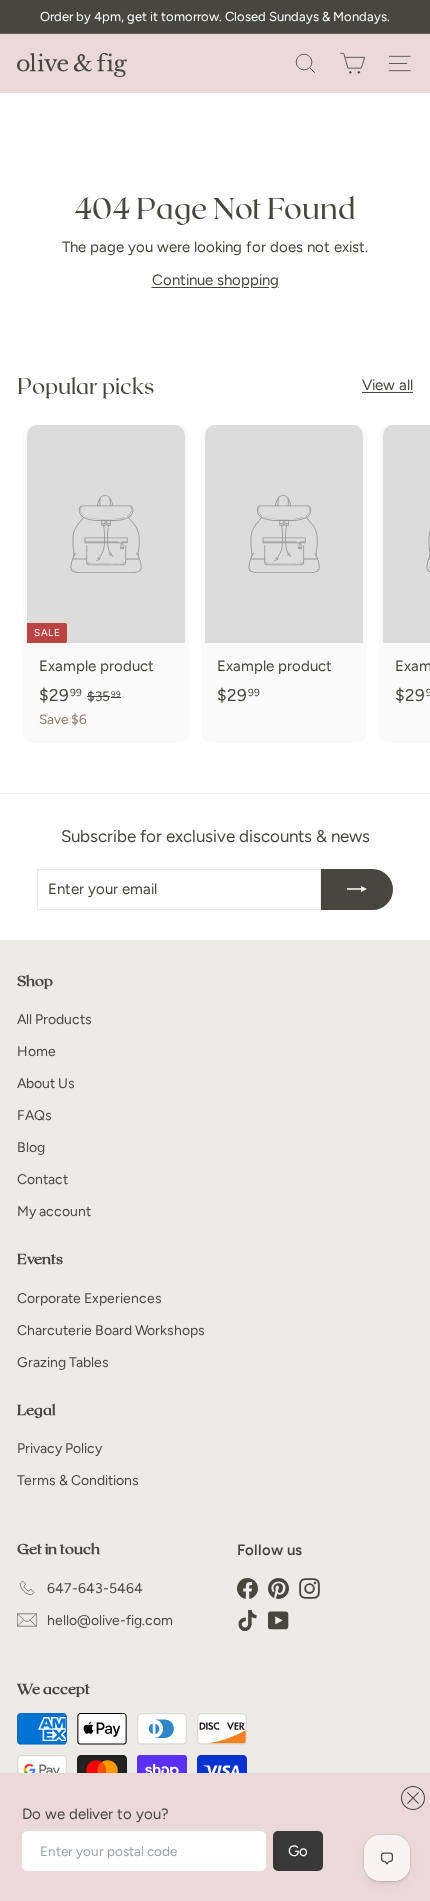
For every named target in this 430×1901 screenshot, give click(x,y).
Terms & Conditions (78, 1480)
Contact (42, 1179)
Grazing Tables (63, 1362)
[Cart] (352, 63)
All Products (54, 1019)
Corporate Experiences (89, 1298)
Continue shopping (215, 280)
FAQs (34, 1115)
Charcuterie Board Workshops (111, 1330)
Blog (31, 1147)
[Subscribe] (357, 889)
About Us (46, 1083)
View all (387, 385)
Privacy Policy (59, 1448)
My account (54, 1211)
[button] (410, 1797)
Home (36, 1051)
